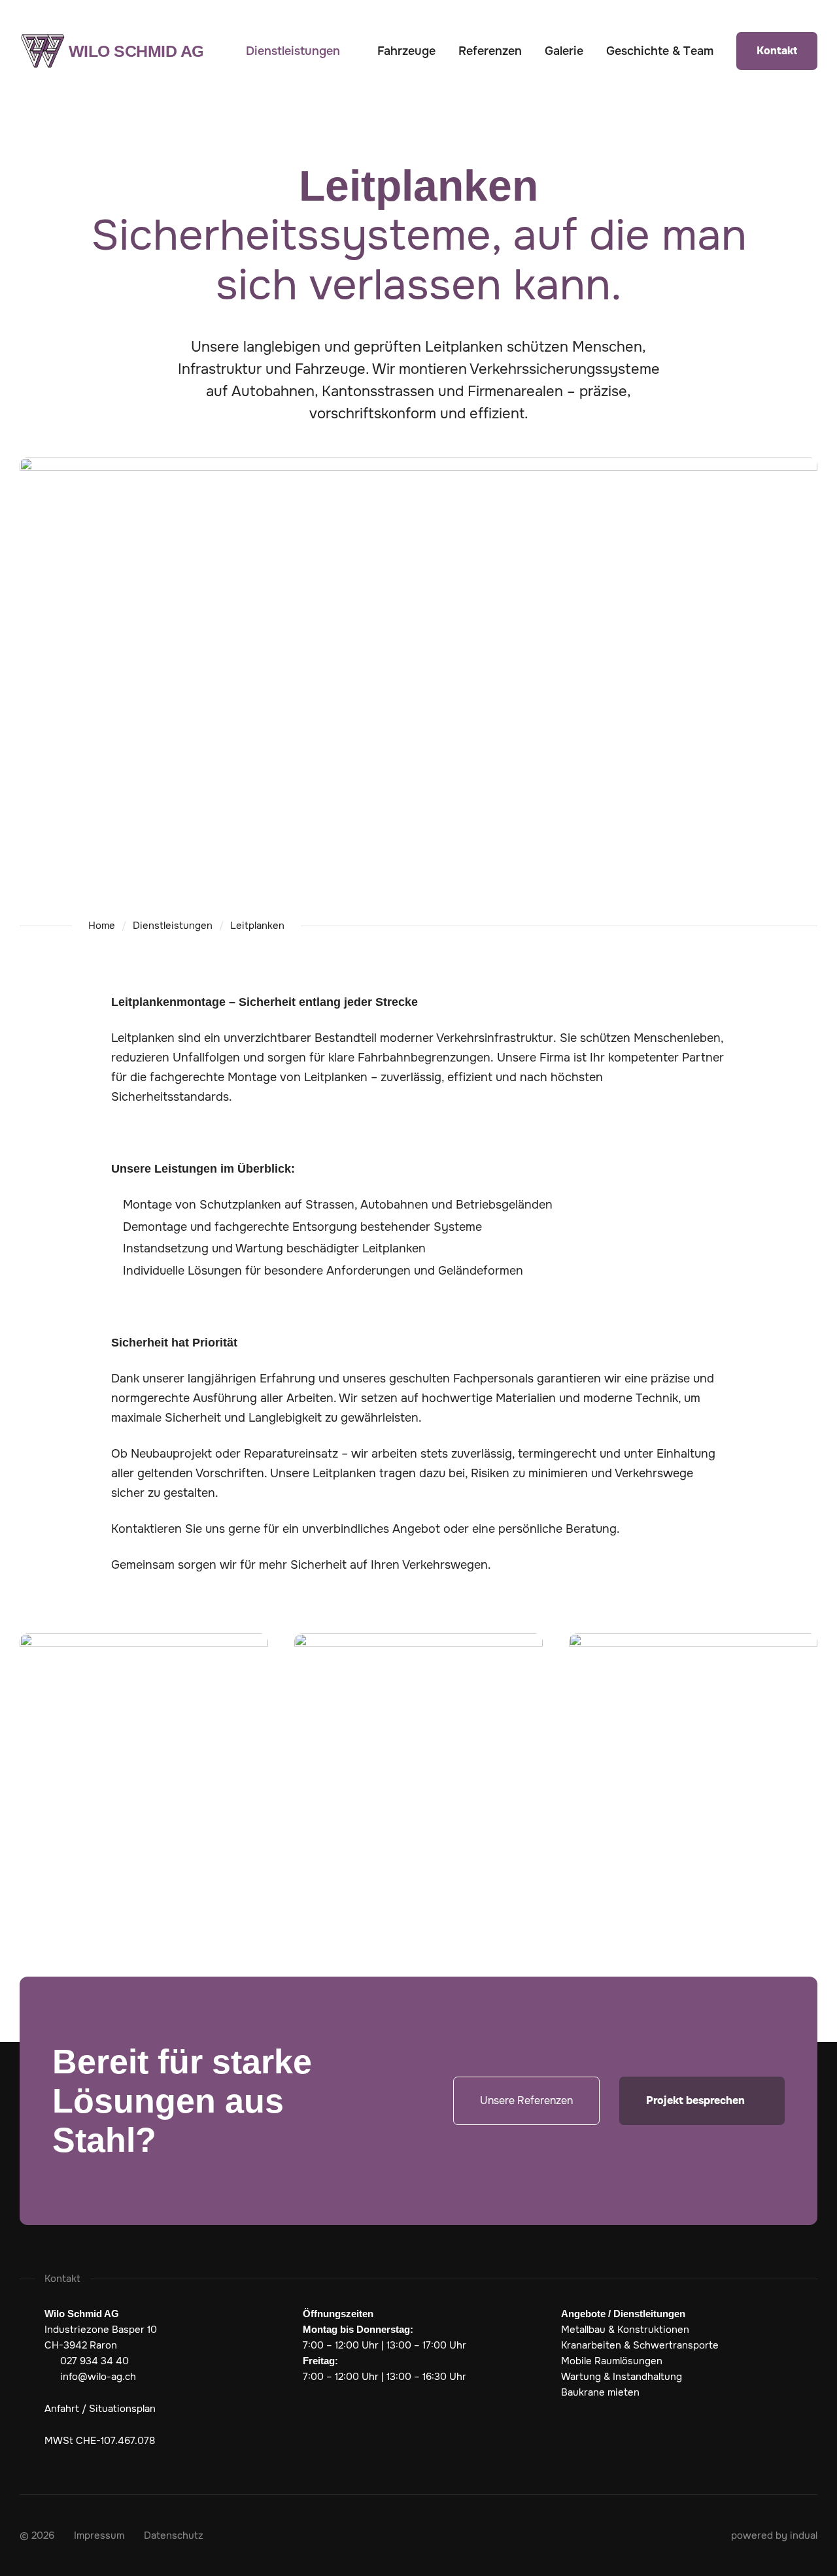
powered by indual (774, 2535)
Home (102, 926)
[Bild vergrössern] (144, 1727)
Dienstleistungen (173, 926)
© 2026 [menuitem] (37, 2535)
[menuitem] (300, 51)
